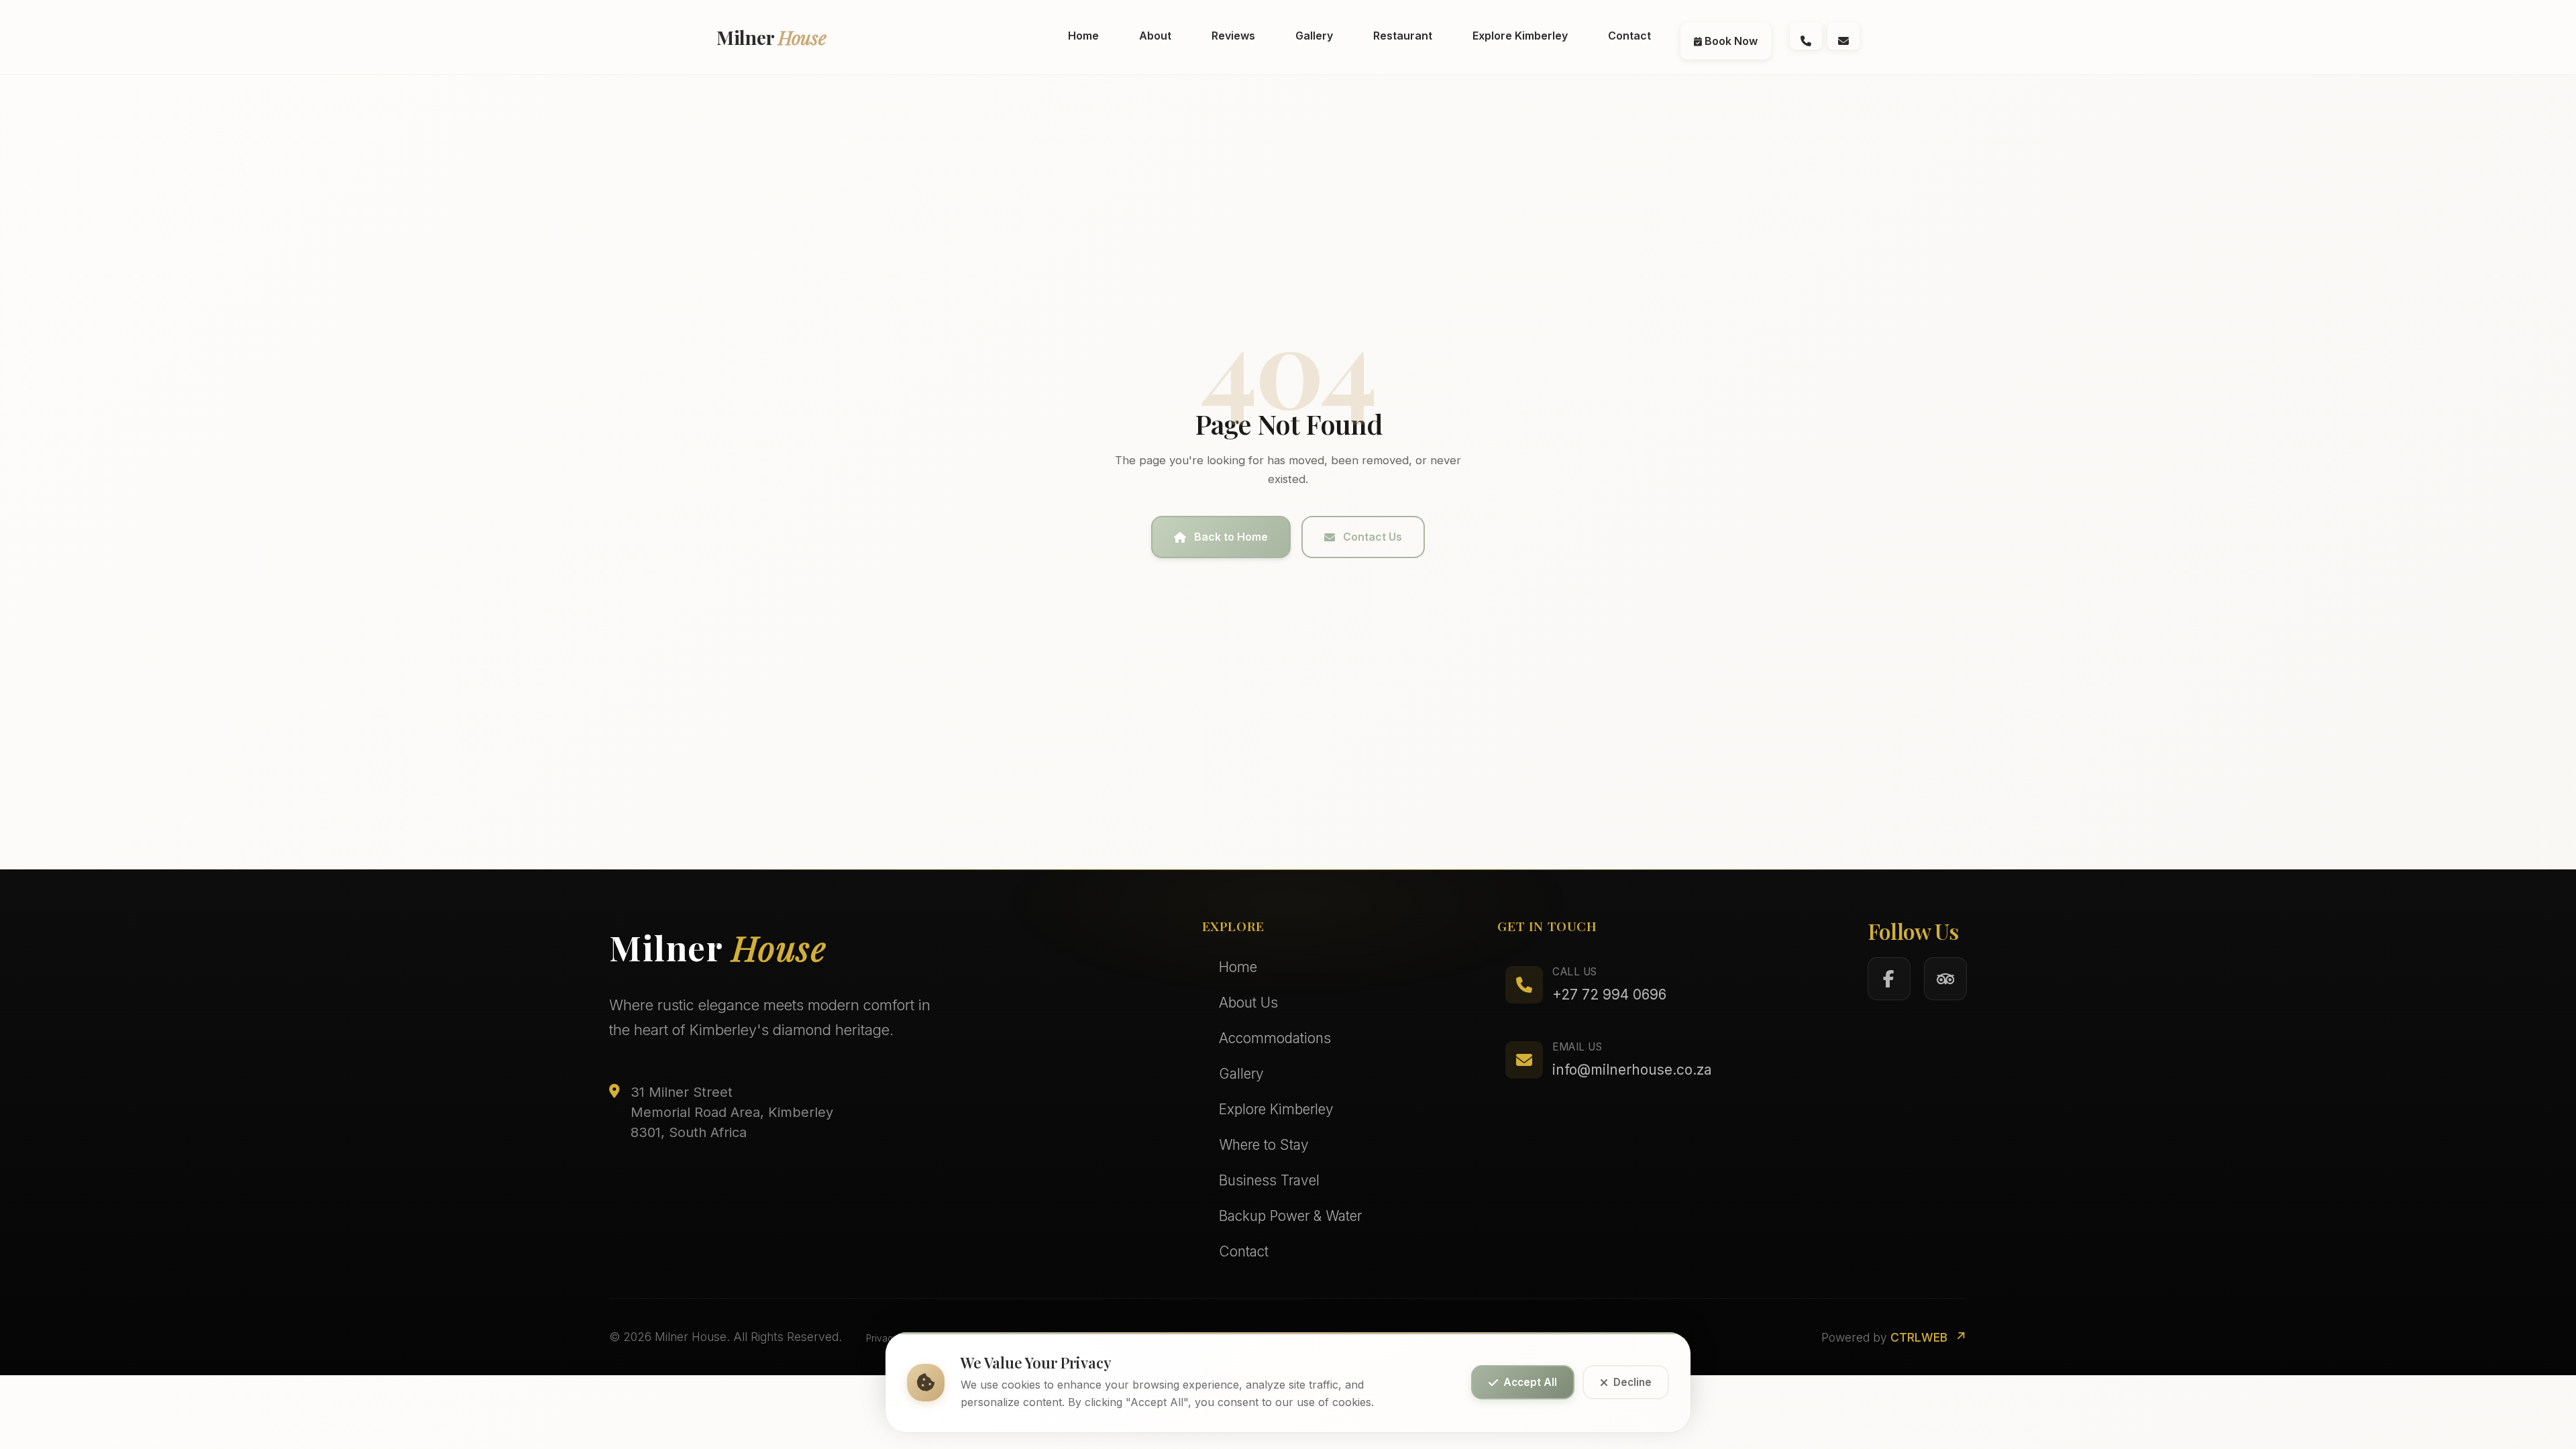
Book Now (1730, 41)
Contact (1629, 36)
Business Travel (1269, 1180)
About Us (1248, 1003)
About (1155, 36)
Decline (1632, 1383)
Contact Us (1373, 537)
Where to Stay (1264, 1145)
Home (1083, 36)
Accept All (1530, 1383)
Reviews (1233, 36)
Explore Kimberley (1520, 36)
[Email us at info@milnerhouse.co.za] (1843, 36)
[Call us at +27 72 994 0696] (1806, 36)
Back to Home (1231, 537)
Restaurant (1403, 36)
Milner (771, 37)
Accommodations (1275, 1038)
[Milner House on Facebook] (1889, 979)
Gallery (1314, 36)
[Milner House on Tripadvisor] (1945, 979)
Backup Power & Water (1290, 1216)
